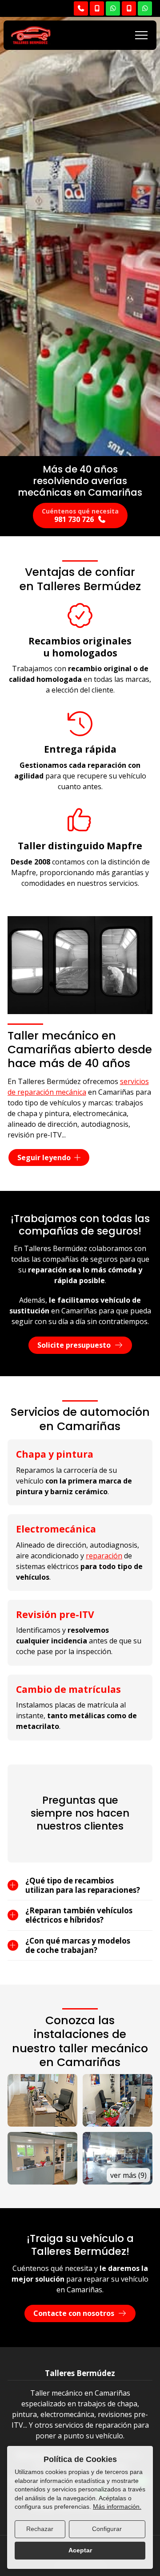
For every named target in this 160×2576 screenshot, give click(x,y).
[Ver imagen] (42, 2100)
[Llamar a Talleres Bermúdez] (81, 8)
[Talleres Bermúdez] (31, 35)
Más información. (117, 2507)
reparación (104, 1556)
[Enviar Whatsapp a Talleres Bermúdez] (113, 8)
